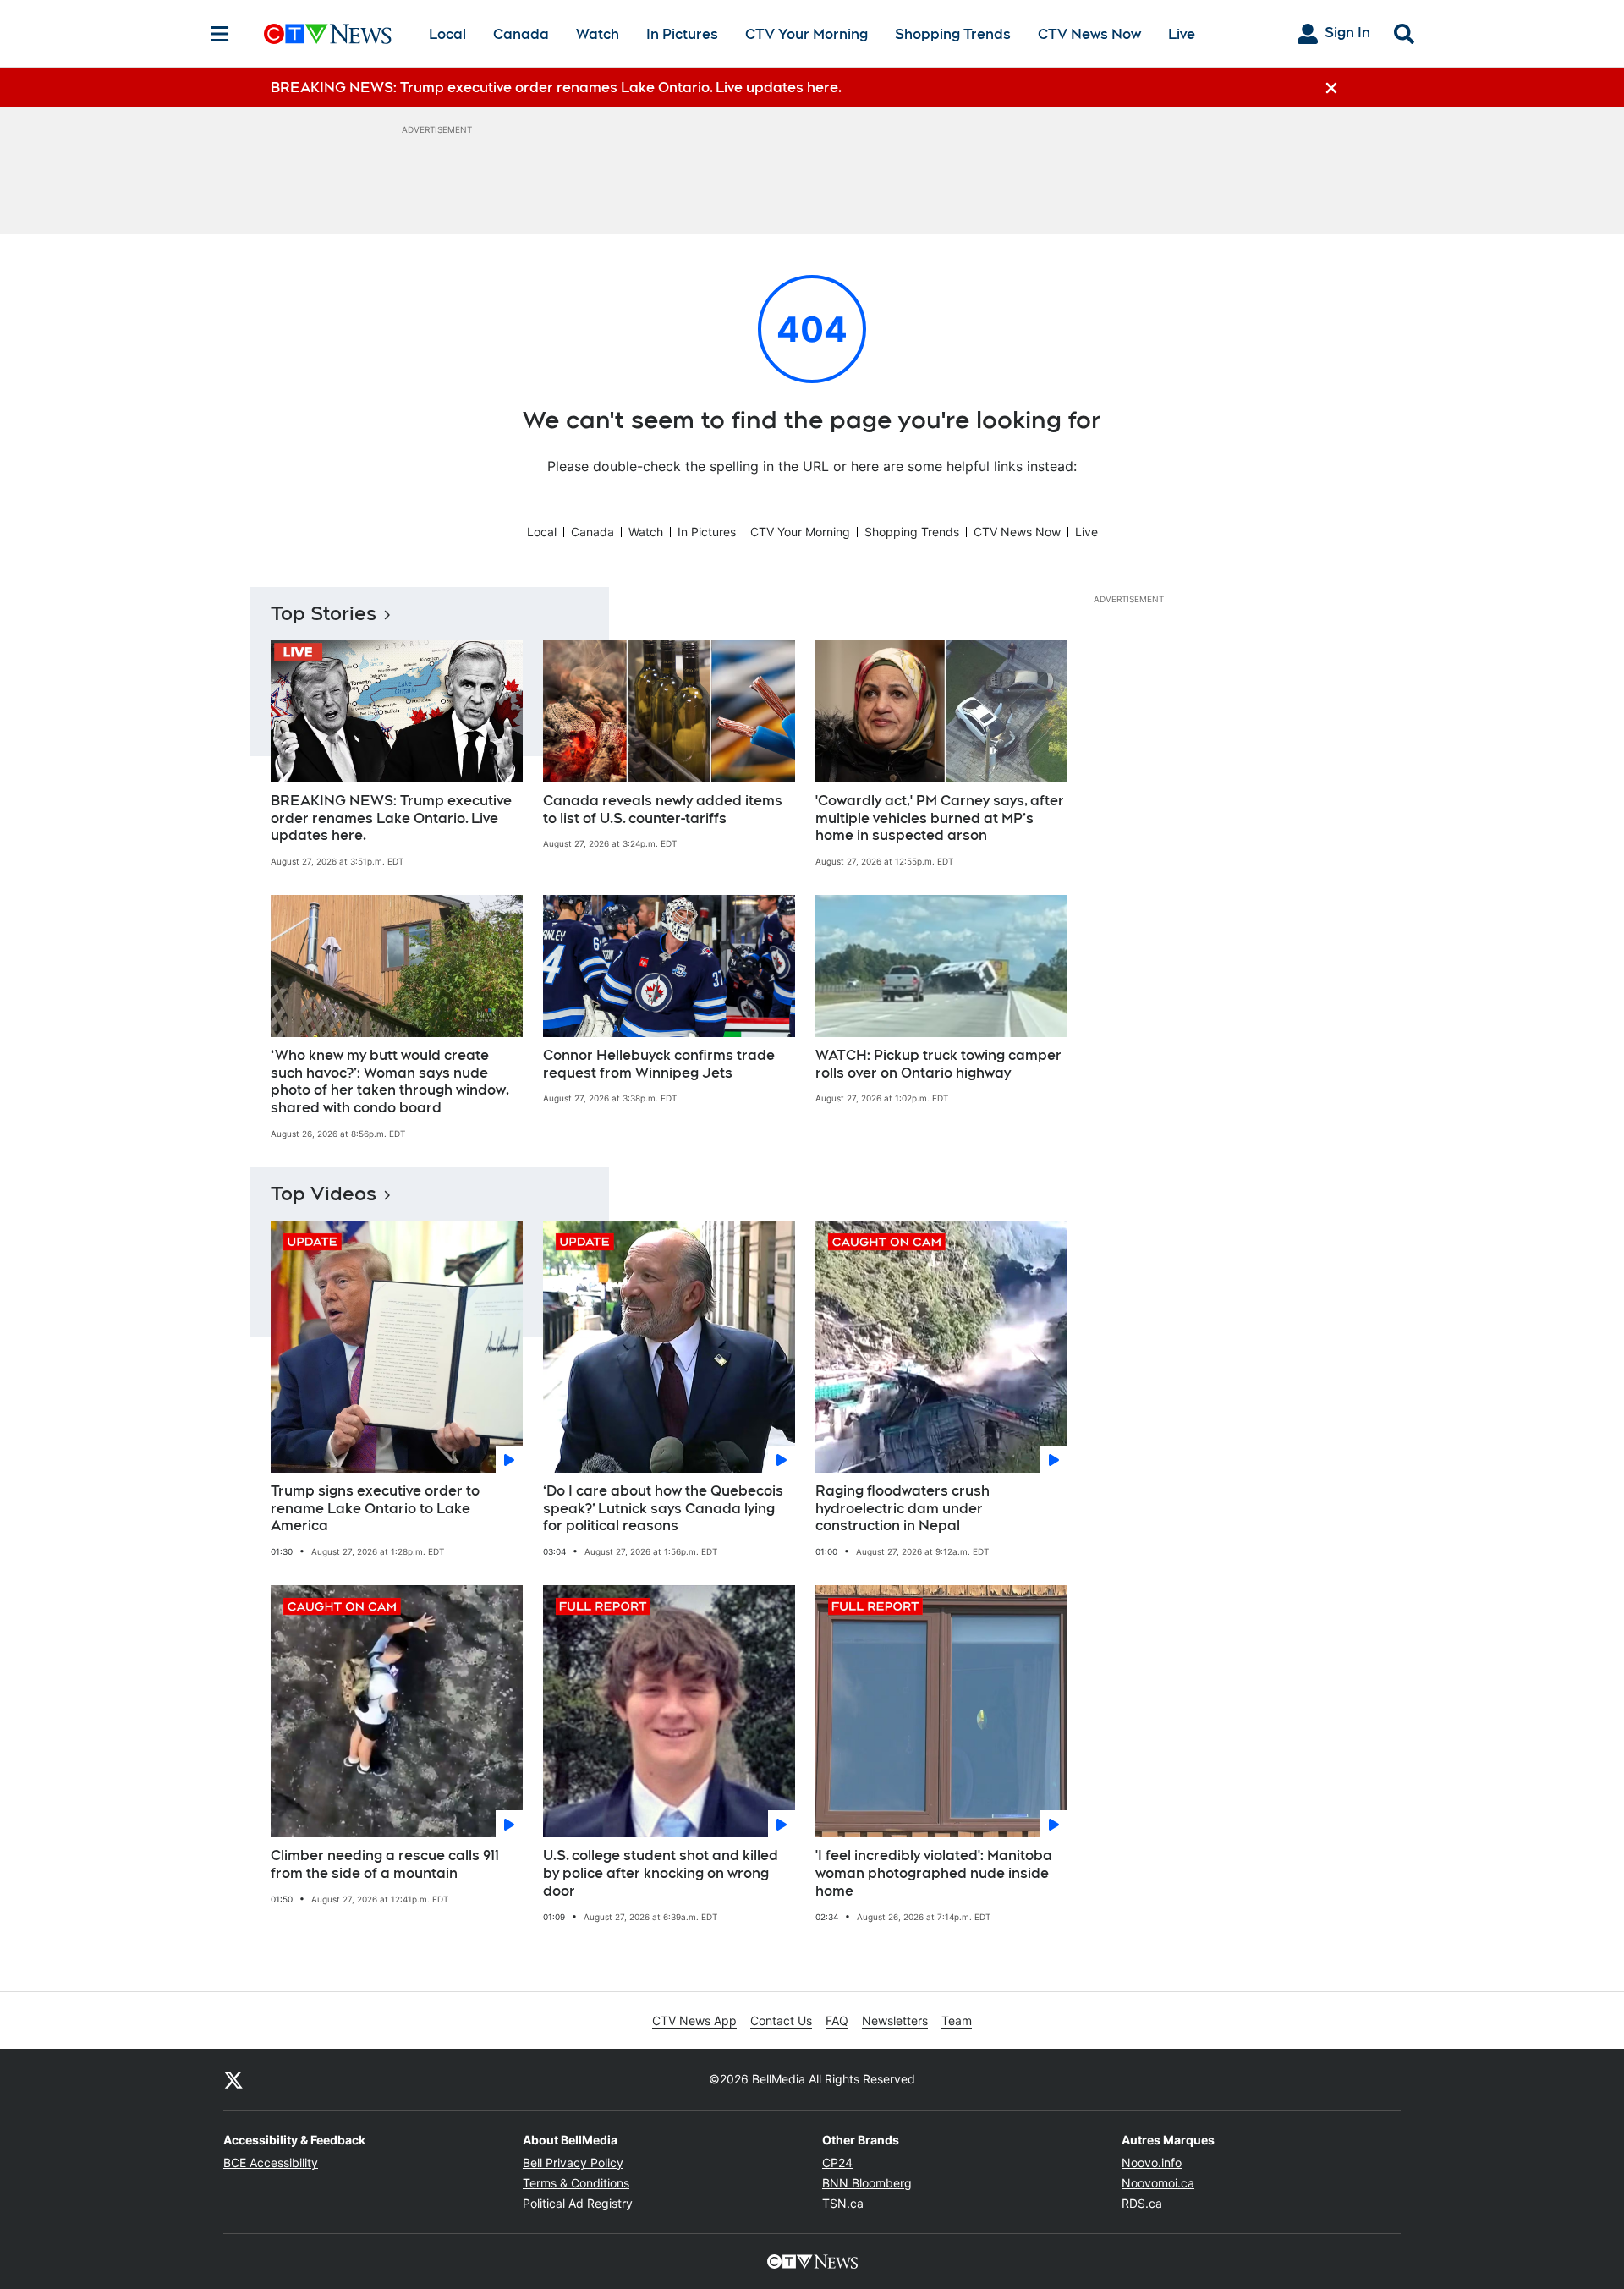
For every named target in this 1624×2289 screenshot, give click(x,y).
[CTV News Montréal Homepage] (328, 34)
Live (1182, 34)
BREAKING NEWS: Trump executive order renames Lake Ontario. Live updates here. (391, 818)
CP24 (837, 2163)
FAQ (837, 2020)
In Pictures (682, 34)
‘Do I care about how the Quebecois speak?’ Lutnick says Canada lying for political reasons (663, 1509)
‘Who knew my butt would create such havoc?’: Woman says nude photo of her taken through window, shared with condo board (390, 1081)
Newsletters (895, 2020)
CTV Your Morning (807, 34)
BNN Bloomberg (867, 2183)
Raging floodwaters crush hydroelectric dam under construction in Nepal (903, 1509)
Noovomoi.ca (1158, 2183)
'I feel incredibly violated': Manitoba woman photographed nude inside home (934, 1873)
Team (957, 2020)
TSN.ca (843, 2203)
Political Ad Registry (578, 2203)
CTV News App (694, 2020)
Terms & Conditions (576, 2183)
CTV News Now (1089, 34)
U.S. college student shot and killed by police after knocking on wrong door (661, 1873)
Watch (598, 34)
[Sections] (220, 34)
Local (447, 34)
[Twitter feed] (233, 2079)
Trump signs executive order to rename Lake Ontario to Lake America (375, 1509)
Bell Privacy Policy (573, 2163)
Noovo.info (1152, 2163)
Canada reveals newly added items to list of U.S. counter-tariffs (663, 810)
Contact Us (781, 2020)
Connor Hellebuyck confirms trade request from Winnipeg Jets (659, 1064)
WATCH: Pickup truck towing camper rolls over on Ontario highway (938, 1064)
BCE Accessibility (271, 2163)
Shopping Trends (953, 34)
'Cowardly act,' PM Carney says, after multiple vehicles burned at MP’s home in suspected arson (940, 818)
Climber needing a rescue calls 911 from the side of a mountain (385, 1864)
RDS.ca (1142, 2203)
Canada (521, 34)
